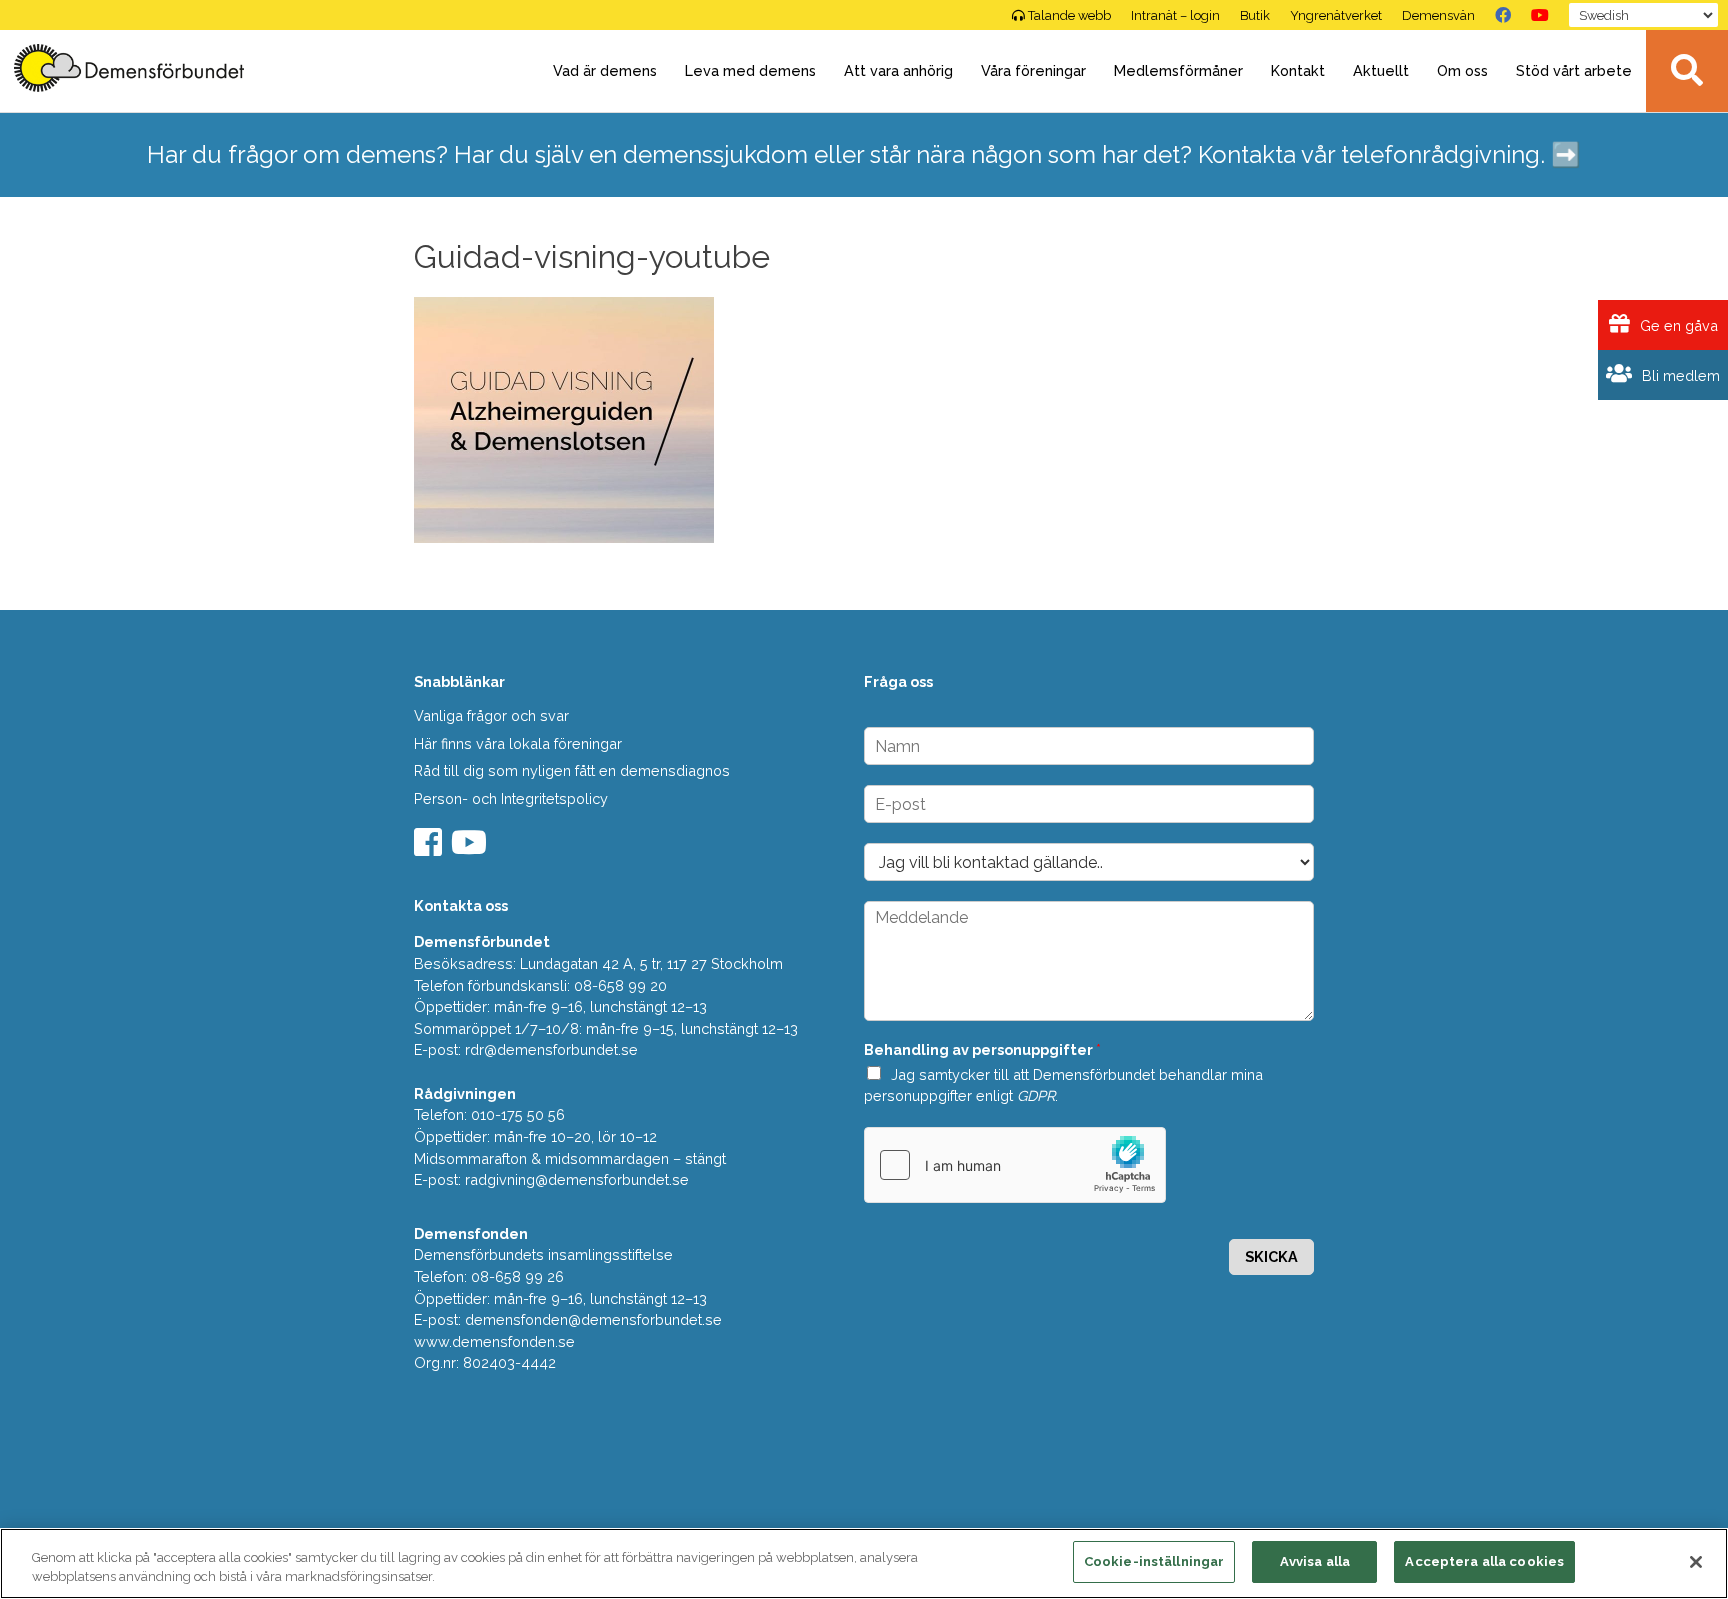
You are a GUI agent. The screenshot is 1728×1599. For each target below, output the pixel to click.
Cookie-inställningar (1154, 1561)
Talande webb (1069, 15)
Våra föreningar (1033, 70)
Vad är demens (605, 70)
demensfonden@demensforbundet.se (593, 1319)
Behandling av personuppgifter (982, 1049)
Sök (1687, 71)
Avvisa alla (1315, 1561)
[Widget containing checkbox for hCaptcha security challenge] (1015, 1165)
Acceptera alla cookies (1484, 1561)
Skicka (1271, 1256)
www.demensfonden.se (494, 1341)
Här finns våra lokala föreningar (518, 743)
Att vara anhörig (898, 70)
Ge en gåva (1677, 325)
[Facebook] (1503, 15)
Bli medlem (1679, 375)
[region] (864, 1563)
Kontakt (1298, 70)
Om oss (1462, 70)
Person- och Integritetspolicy (511, 798)
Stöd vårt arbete (1574, 70)
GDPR (1036, 1095)
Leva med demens (750, 70)
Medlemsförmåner (1178, 70)
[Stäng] (1696, 1562)
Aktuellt (1381, 70)
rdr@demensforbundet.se (551, 1049)
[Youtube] (471, 848)
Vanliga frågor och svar (491, 715)
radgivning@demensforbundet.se (577, 1179)
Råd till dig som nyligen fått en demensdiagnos (572, 770)
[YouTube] (1540, 15)
